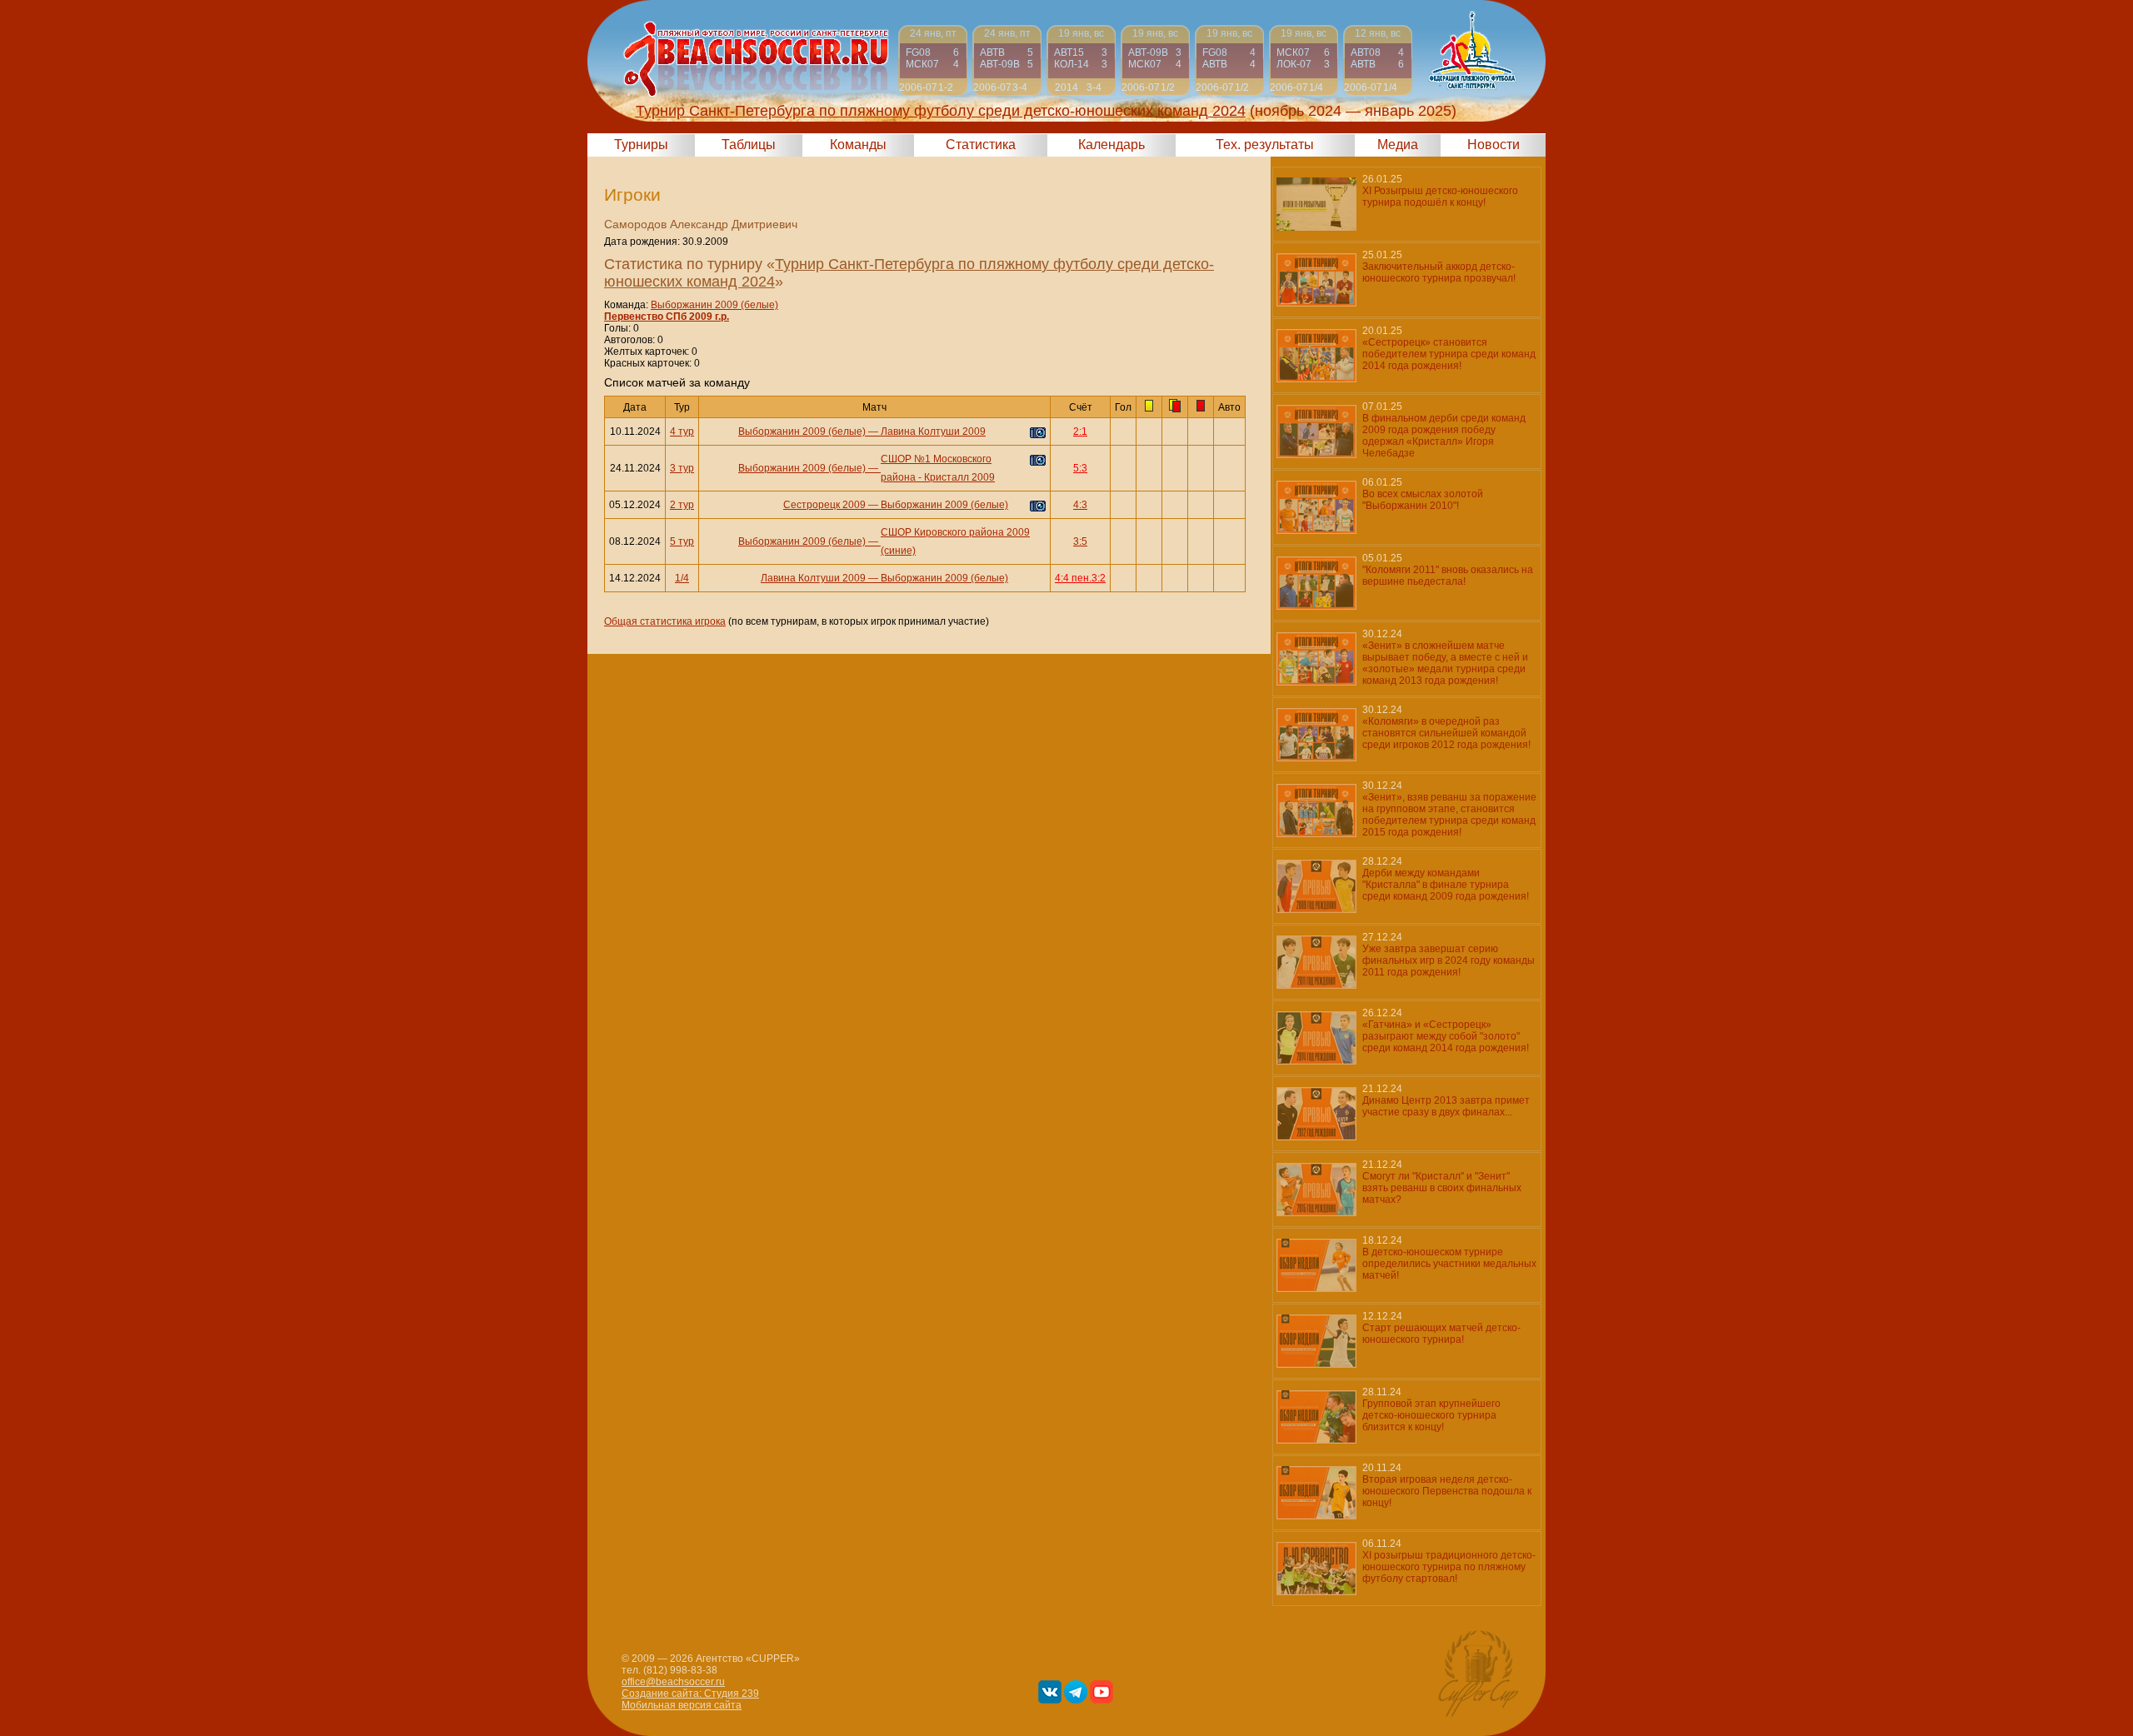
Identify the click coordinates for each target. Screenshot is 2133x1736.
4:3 (1080, 505)
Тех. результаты (1265, 145)
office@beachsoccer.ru (673, 1682)
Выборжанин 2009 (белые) (714, 305)
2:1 (1080, 432)
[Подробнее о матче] (933, 60)
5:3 (1080, 468)
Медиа (1398, 145)
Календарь (1111, 145)
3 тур (682, 468)
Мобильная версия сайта (682, 1705)
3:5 (1080, 541)
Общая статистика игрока (665, 621)
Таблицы (749, 145)
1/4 (682, 578)
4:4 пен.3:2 (1080, 578)
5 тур (682, 541)
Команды (858, 145)
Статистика (981, 145)
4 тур (682, 432)
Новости (1494, 145)
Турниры (641, 145)
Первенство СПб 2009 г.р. (667, 317)
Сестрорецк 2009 (824, 505)
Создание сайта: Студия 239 (690, 1694)
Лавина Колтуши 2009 (933, 432)
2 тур (682, 505)
